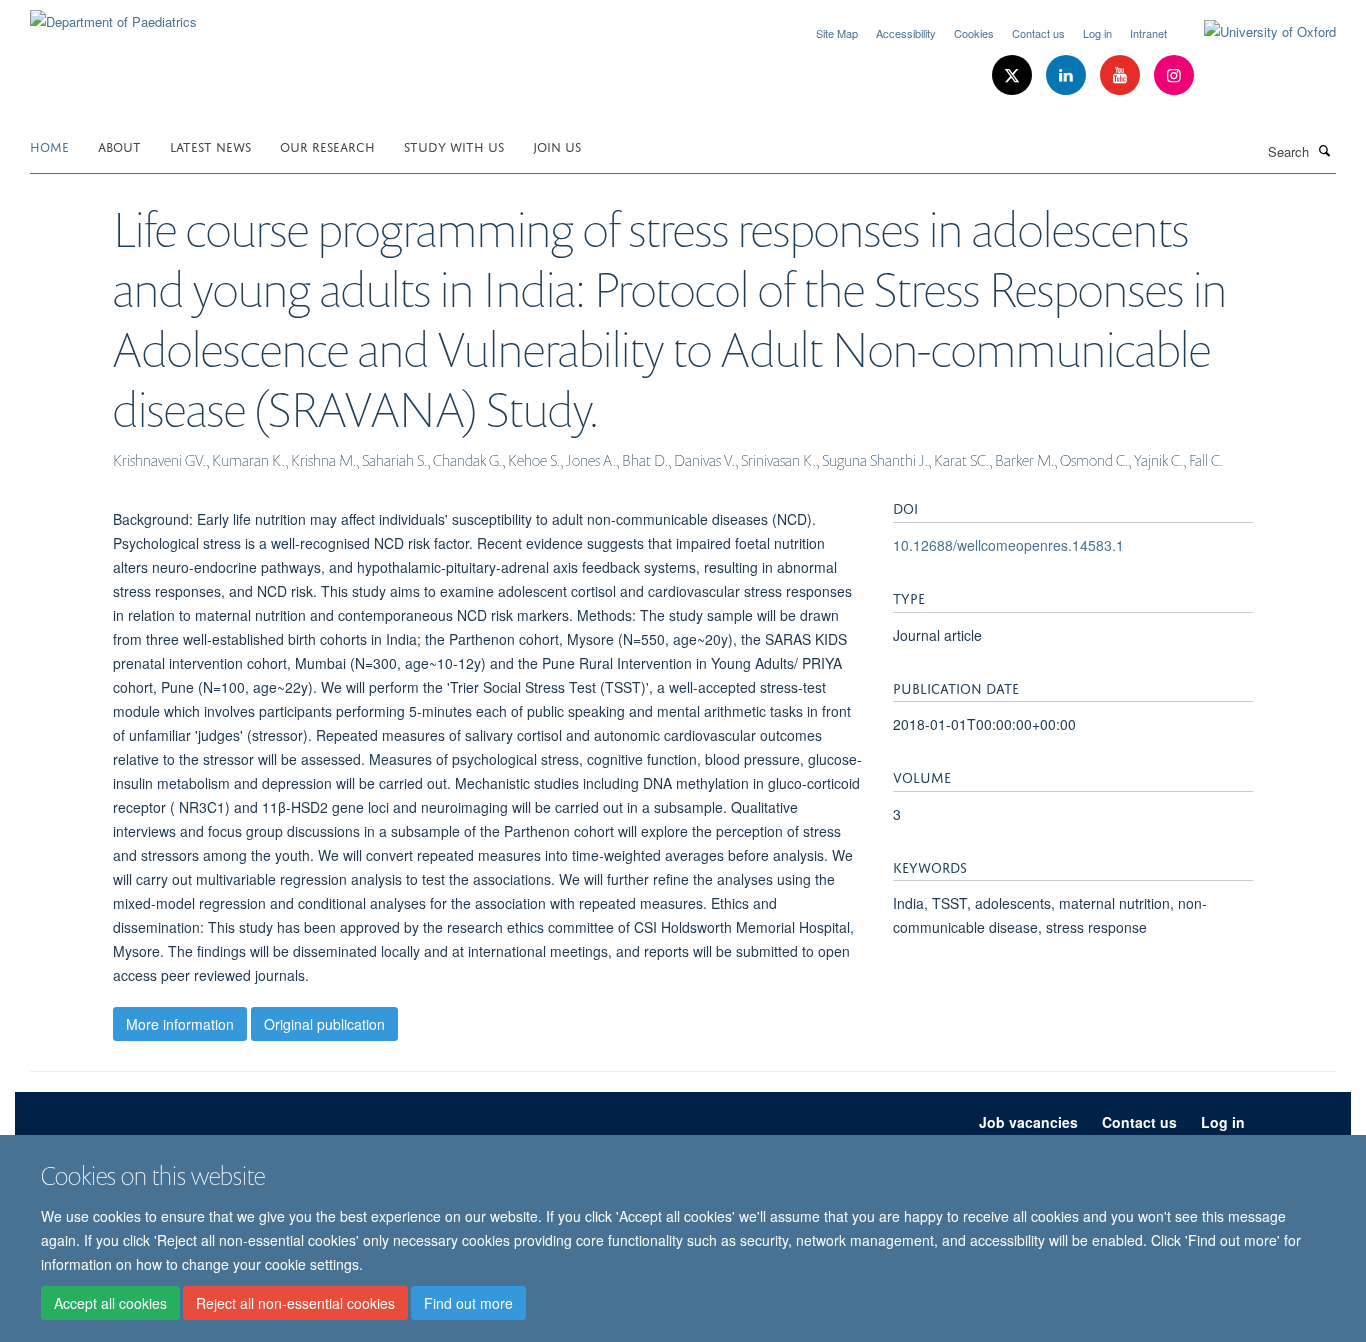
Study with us (454, 145)
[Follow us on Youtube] (1122, 75)
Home (49, 145)
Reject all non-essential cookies (295, 1303)
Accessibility (906, 33)
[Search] (1325, 150)
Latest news (210, 145)
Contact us (1038, 33)
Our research (327, 145)
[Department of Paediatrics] (113, 14)
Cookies (974, 33)
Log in (1097, 33)
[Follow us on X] (1014, 75)
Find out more (468, 1303)
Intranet (1148, 33)
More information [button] (180, 1024)
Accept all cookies (110, 1303)
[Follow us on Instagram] (1174, 75)
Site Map (837, 33)
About (119, 145)
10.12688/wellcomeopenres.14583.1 (1008, 545)
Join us (557, 145)
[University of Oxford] (1255, 32)
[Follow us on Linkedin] (1068, 75)
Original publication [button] (324, 1024)
